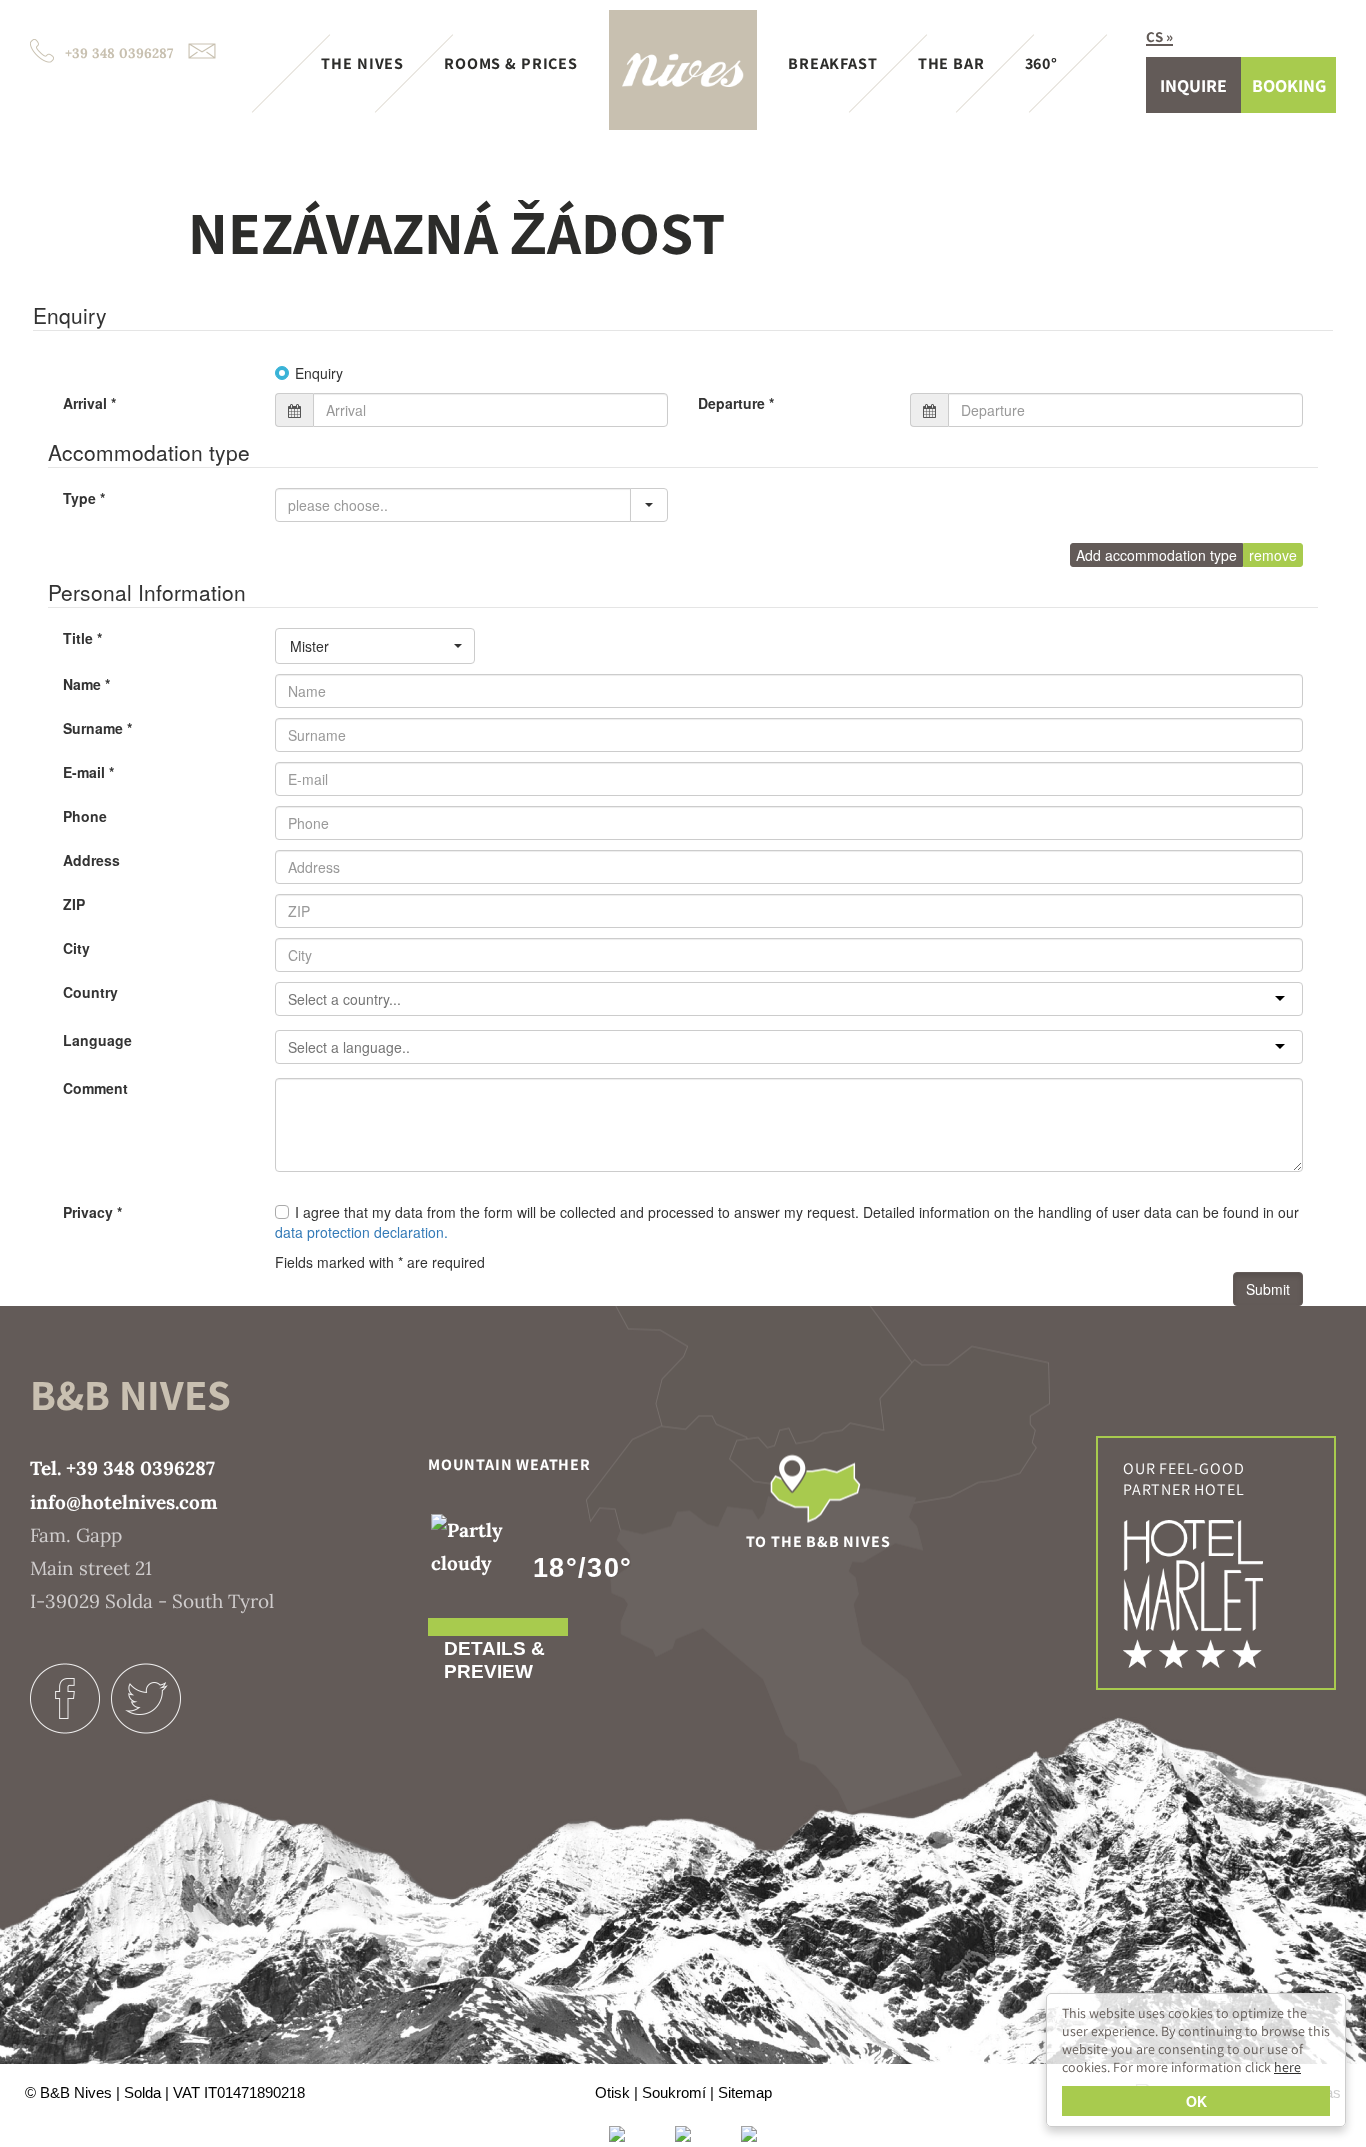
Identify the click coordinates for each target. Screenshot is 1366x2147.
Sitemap (745, 2092)
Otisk (612, 2092)
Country (90, 992)
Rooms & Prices (511, 63)
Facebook (65, 1698)
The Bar (951, 63)
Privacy (92, 1212)
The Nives (362, 63)
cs (1154, 36)
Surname (97, 728)
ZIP (74, 904)
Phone (85, 816)
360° (1041, 63)
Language (97, 1040)
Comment (95, 1088)
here (1287, 2067)
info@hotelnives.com (123, 1502)
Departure (736, 403)
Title (82, 638)
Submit (1268, 1289)
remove (1273, 555)
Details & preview (494, 1660)
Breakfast (833, 63)
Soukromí (674, 2092)
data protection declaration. (361, 1232)
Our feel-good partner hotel (1183, 1479)
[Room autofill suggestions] (649, 505)
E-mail (88, 772)
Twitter (145, 1698)
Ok (1196, 2101)
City (76, 948)
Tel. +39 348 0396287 (122, 1468)
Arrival (89, 403)
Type (84, 498)
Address (91, 860)
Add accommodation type (1156, 555)
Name (86, 684)
